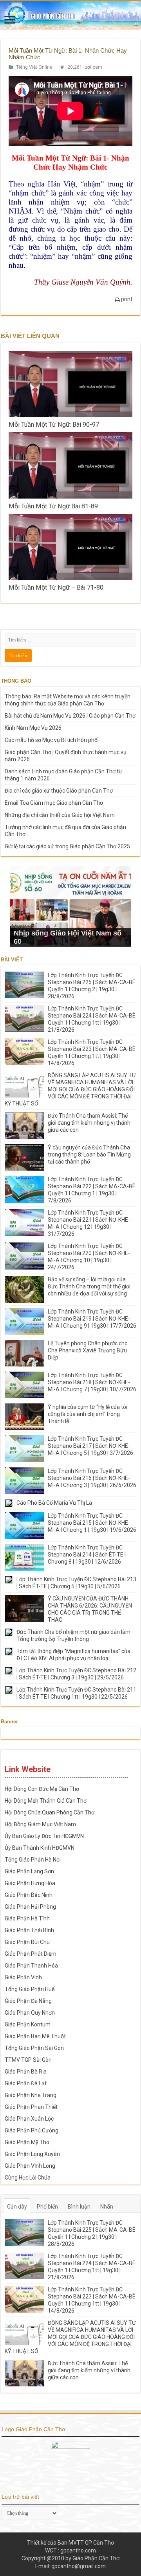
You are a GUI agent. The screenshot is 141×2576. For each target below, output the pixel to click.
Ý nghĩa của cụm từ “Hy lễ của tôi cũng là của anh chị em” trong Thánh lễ (88, 1414)
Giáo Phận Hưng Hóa (30, 1883)
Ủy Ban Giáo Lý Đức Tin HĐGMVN (44, 1836)
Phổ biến (47, 2207)
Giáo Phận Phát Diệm (31, 1954)
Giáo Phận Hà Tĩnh (27, 1918)
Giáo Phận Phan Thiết (31, 2107)
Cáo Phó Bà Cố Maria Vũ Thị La (54, 1503)
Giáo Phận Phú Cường (32, 2130)
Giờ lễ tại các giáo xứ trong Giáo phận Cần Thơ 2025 (67, 846)
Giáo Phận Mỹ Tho (27, 2142)
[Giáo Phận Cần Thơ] (70, 15)
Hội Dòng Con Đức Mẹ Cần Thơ (42, 1789)
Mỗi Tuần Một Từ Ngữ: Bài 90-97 (54, 425)
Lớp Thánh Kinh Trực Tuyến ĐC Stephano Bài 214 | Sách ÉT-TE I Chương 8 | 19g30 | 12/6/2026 (87, 1555)
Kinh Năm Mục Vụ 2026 (33, 728)
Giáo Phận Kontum (28, 2024)
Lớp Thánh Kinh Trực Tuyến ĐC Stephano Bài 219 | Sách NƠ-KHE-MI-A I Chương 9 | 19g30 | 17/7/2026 (92, 1319)
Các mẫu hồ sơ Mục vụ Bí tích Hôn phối (52, 740)
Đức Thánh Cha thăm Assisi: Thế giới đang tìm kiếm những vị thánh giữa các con (89, 1123)
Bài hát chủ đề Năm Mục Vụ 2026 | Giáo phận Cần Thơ (70, 716)
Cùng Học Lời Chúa (28, 2178)
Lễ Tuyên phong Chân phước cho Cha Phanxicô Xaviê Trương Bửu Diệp (88, 1350)
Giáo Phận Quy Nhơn (30, 2013)
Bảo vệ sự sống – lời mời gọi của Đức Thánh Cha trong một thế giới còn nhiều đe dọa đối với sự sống (89, 1286)
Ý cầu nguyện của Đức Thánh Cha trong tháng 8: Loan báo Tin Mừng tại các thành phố (89, 1155)
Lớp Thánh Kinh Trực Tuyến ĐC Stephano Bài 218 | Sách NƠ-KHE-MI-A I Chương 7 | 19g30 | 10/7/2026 (92, 1382)
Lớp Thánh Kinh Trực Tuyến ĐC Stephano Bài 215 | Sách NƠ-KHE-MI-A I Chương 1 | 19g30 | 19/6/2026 (92, 1523)
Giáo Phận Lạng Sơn (29, 1871)
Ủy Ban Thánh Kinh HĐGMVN (40, 1848)
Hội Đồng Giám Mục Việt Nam (40, 1824)
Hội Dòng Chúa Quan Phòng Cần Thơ (50, 1812)
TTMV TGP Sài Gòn (28, 2060)
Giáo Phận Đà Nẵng (28, 2001)
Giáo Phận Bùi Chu (27, 1942)
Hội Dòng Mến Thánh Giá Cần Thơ (46, 1801)
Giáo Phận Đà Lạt (26, 2083)
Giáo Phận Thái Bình (29, 1930)
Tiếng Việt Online (34, 67)
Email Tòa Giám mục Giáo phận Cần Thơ (54, 803)
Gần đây (17, 2207)
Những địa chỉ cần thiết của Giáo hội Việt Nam (60, 815)
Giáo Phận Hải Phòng (30, 1907)
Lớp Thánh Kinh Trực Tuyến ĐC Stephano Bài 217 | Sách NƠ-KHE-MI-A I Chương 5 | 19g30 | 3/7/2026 (90, 1446)
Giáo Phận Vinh (23, 1977)
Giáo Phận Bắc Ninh (29, 1895)
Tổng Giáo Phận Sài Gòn (34, 2048)
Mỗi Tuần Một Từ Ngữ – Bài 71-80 (56, 587)
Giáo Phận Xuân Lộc (29, 2119)
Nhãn (107, 2207)
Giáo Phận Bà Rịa (26, 2072)
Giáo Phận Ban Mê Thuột (35, 2036)
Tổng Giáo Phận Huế (30, 1989)
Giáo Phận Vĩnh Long (30, 2166)
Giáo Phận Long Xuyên (32, 2154)
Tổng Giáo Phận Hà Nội (33, 1860)
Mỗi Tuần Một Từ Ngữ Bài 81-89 (53, 506)
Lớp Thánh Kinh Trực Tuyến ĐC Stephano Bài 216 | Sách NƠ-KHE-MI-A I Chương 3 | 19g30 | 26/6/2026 (92, 1478)
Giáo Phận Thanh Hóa (31, 1966)
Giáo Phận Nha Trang (31, 2095)
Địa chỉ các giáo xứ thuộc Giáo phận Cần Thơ (59, 791)
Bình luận (79, 2207)
